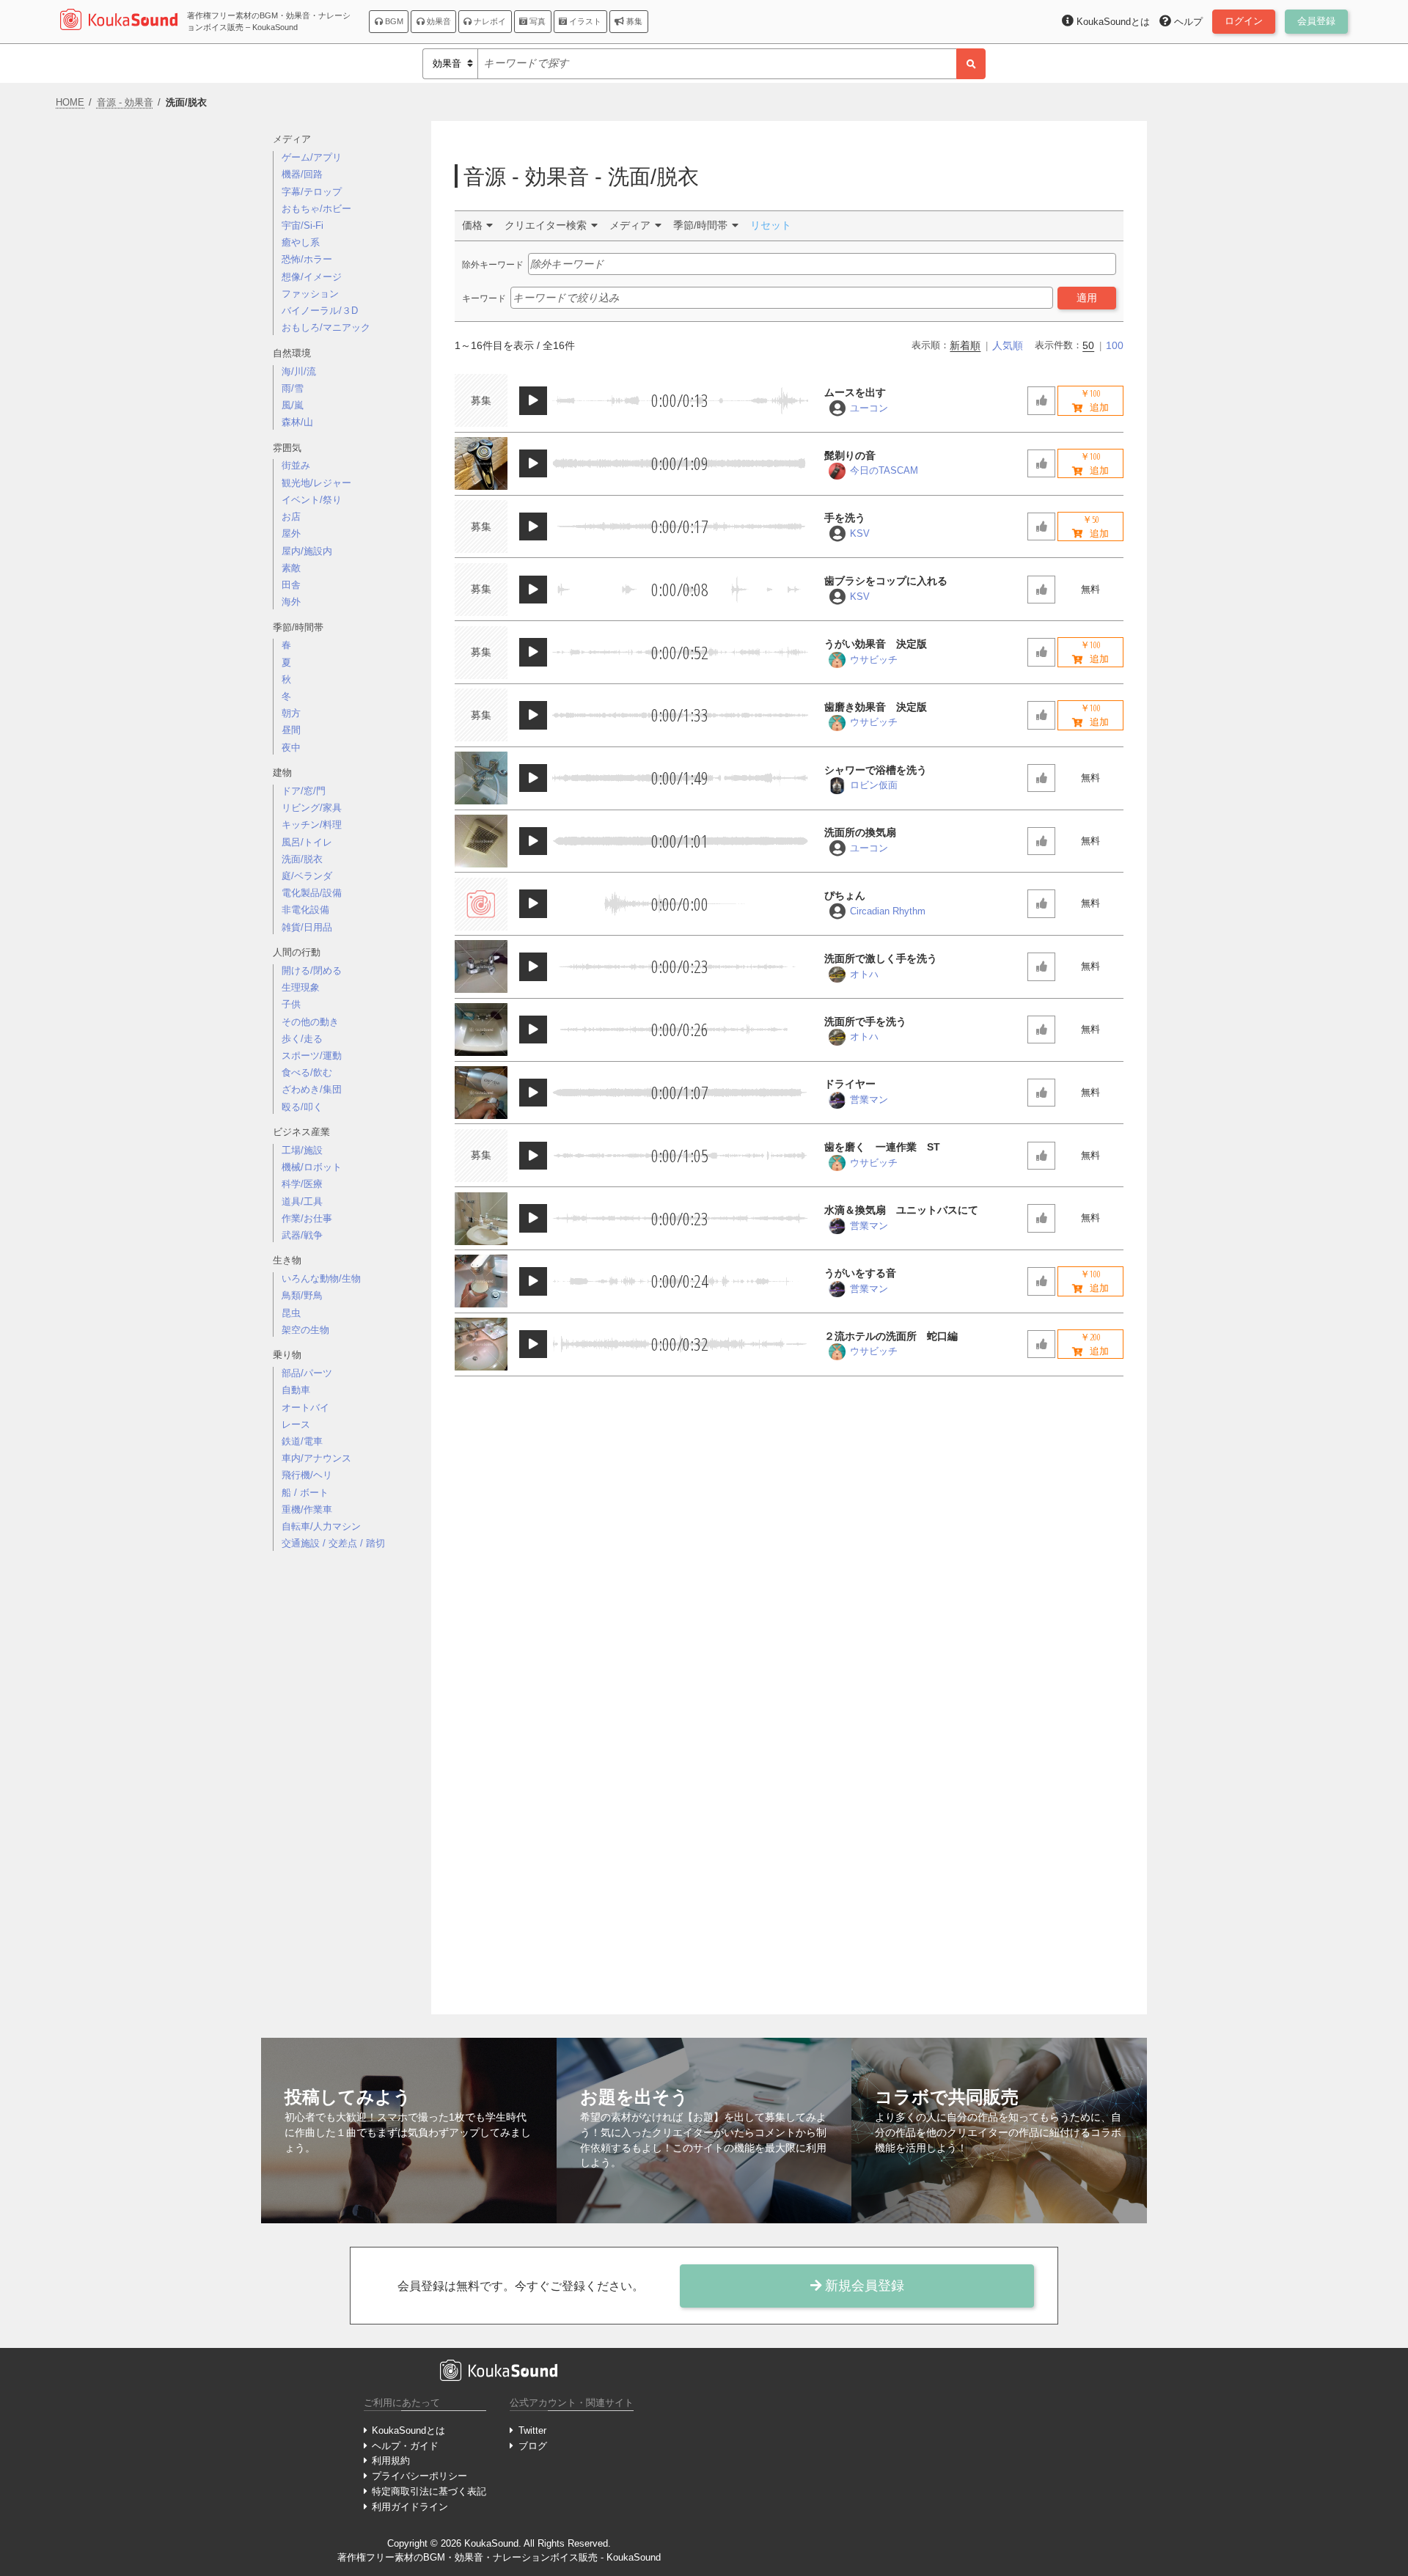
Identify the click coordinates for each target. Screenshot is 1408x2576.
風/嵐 (293, 405)
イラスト (584, 21)
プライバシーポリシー (419, 2476)
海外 (291, 602)
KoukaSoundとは (408, 2430)
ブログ (532, 2446)
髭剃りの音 (850, 455)
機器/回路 (302, 174)
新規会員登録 (863, 2286)
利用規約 (391, 2461)
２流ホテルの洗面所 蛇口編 (891, 1336)
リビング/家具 (312, 808)
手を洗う (845, 518)
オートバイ (305, 1408)
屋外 (291, 533)
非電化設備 (305, 910)
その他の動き (310, 1022)
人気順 (1008, 345)
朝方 (291, 713)
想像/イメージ (312, 277)
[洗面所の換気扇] (481, 841)
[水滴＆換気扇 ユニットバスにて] (481, 1219)
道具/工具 (302, 1201)
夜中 (291, 748)
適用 (1087, 298)
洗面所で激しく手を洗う (881, 958)
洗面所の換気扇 (860, 832)
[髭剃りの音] (481, 463)
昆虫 (291, 1313)
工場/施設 (302, 1150)
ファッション (310, 294)
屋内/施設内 (307, 551)
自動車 (296, 1390)
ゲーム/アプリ (312, 157)
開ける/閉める (312, 970)
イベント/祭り (312, 500)
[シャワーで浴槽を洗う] (481, 778)
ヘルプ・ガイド (405, 2446)
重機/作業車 (307, 1509)
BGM (393, 21)
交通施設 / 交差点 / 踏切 (333, 1543)
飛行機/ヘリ (307, 1475)
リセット (771, 225)
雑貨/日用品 (307, 927)
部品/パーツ (307, 1373)
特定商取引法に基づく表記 (429, 2491)
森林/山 (297, 422)
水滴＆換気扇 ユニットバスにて (901, 1210)
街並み (296, 465)
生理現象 (301, 987)
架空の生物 (305, 1330)
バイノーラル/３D (320, 311)
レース (296, 1424)
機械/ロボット (312, 1167)
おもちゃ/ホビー (316, 209)
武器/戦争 (302, 1235)
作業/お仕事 (307, 1218)
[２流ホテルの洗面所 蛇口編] (481, 1344)
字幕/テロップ (312, 192)
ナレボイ (489, 21)
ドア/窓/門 (304, 791)
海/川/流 (299, 371)
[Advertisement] (346, 1794)
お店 (291, 517)
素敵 (291, 568)
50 (1088, 345)
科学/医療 (302, 1184)
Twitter (532, 2430)
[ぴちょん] (481, 904)
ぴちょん (845, 895)
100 (1115, 345)
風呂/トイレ (307, 842)
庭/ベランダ (307, 876)
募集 (633, 21)
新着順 (965, 345)
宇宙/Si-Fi (302, 225)
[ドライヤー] (481, 1093)
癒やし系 (301, 242)
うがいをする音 (860, 1273)
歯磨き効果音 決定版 (876, 707)
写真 (536, 21)
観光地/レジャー (316, 483)
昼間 (291, 730)
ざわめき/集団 (312, 1089)
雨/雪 (293, 388)
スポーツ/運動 (312, 1056)
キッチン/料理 (312, 825)
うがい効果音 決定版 (876, 644)
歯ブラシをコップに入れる (886, 581)
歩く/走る (302, 1039)
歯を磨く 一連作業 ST (882, 1147)
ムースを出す (855, 392)
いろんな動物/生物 (321, 1278)
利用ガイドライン (410, 2507)
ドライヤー (850, 1084)
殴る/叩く (302, 1107)
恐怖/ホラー (307, 259)
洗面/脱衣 (302, 859)
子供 (291, 1004)
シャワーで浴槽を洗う (876, 770)
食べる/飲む (307, 1072)
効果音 (438, 21)
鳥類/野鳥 (302, 1295)
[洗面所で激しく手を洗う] (481, 966)
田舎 (291, 585)
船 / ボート (305, 1493)
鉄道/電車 (302, 1441)
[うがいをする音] (481, 1281)
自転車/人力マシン (321, 1526)
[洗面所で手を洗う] (481, 1030)
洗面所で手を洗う (865, 1021)
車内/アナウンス (316, 1458)
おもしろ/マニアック (326, 327)
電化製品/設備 (312, 893)
